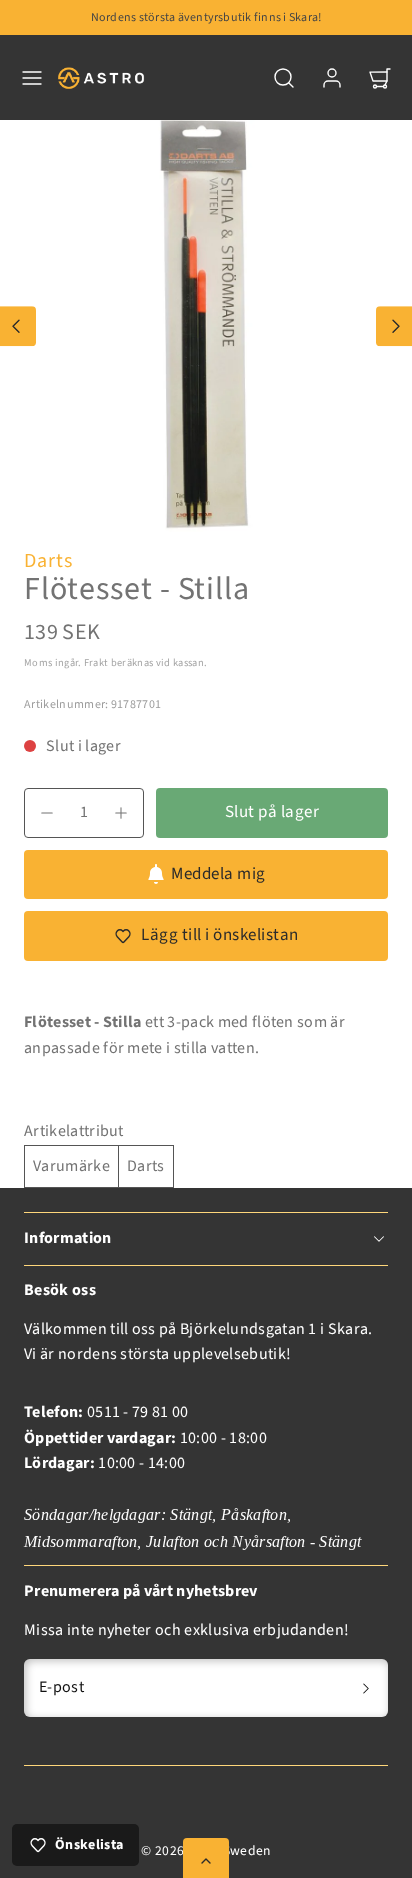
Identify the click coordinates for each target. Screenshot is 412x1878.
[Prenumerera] (366, 1688)
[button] (32, 78)
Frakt (96, 662)
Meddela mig (218, 874)
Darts (48, 561)
